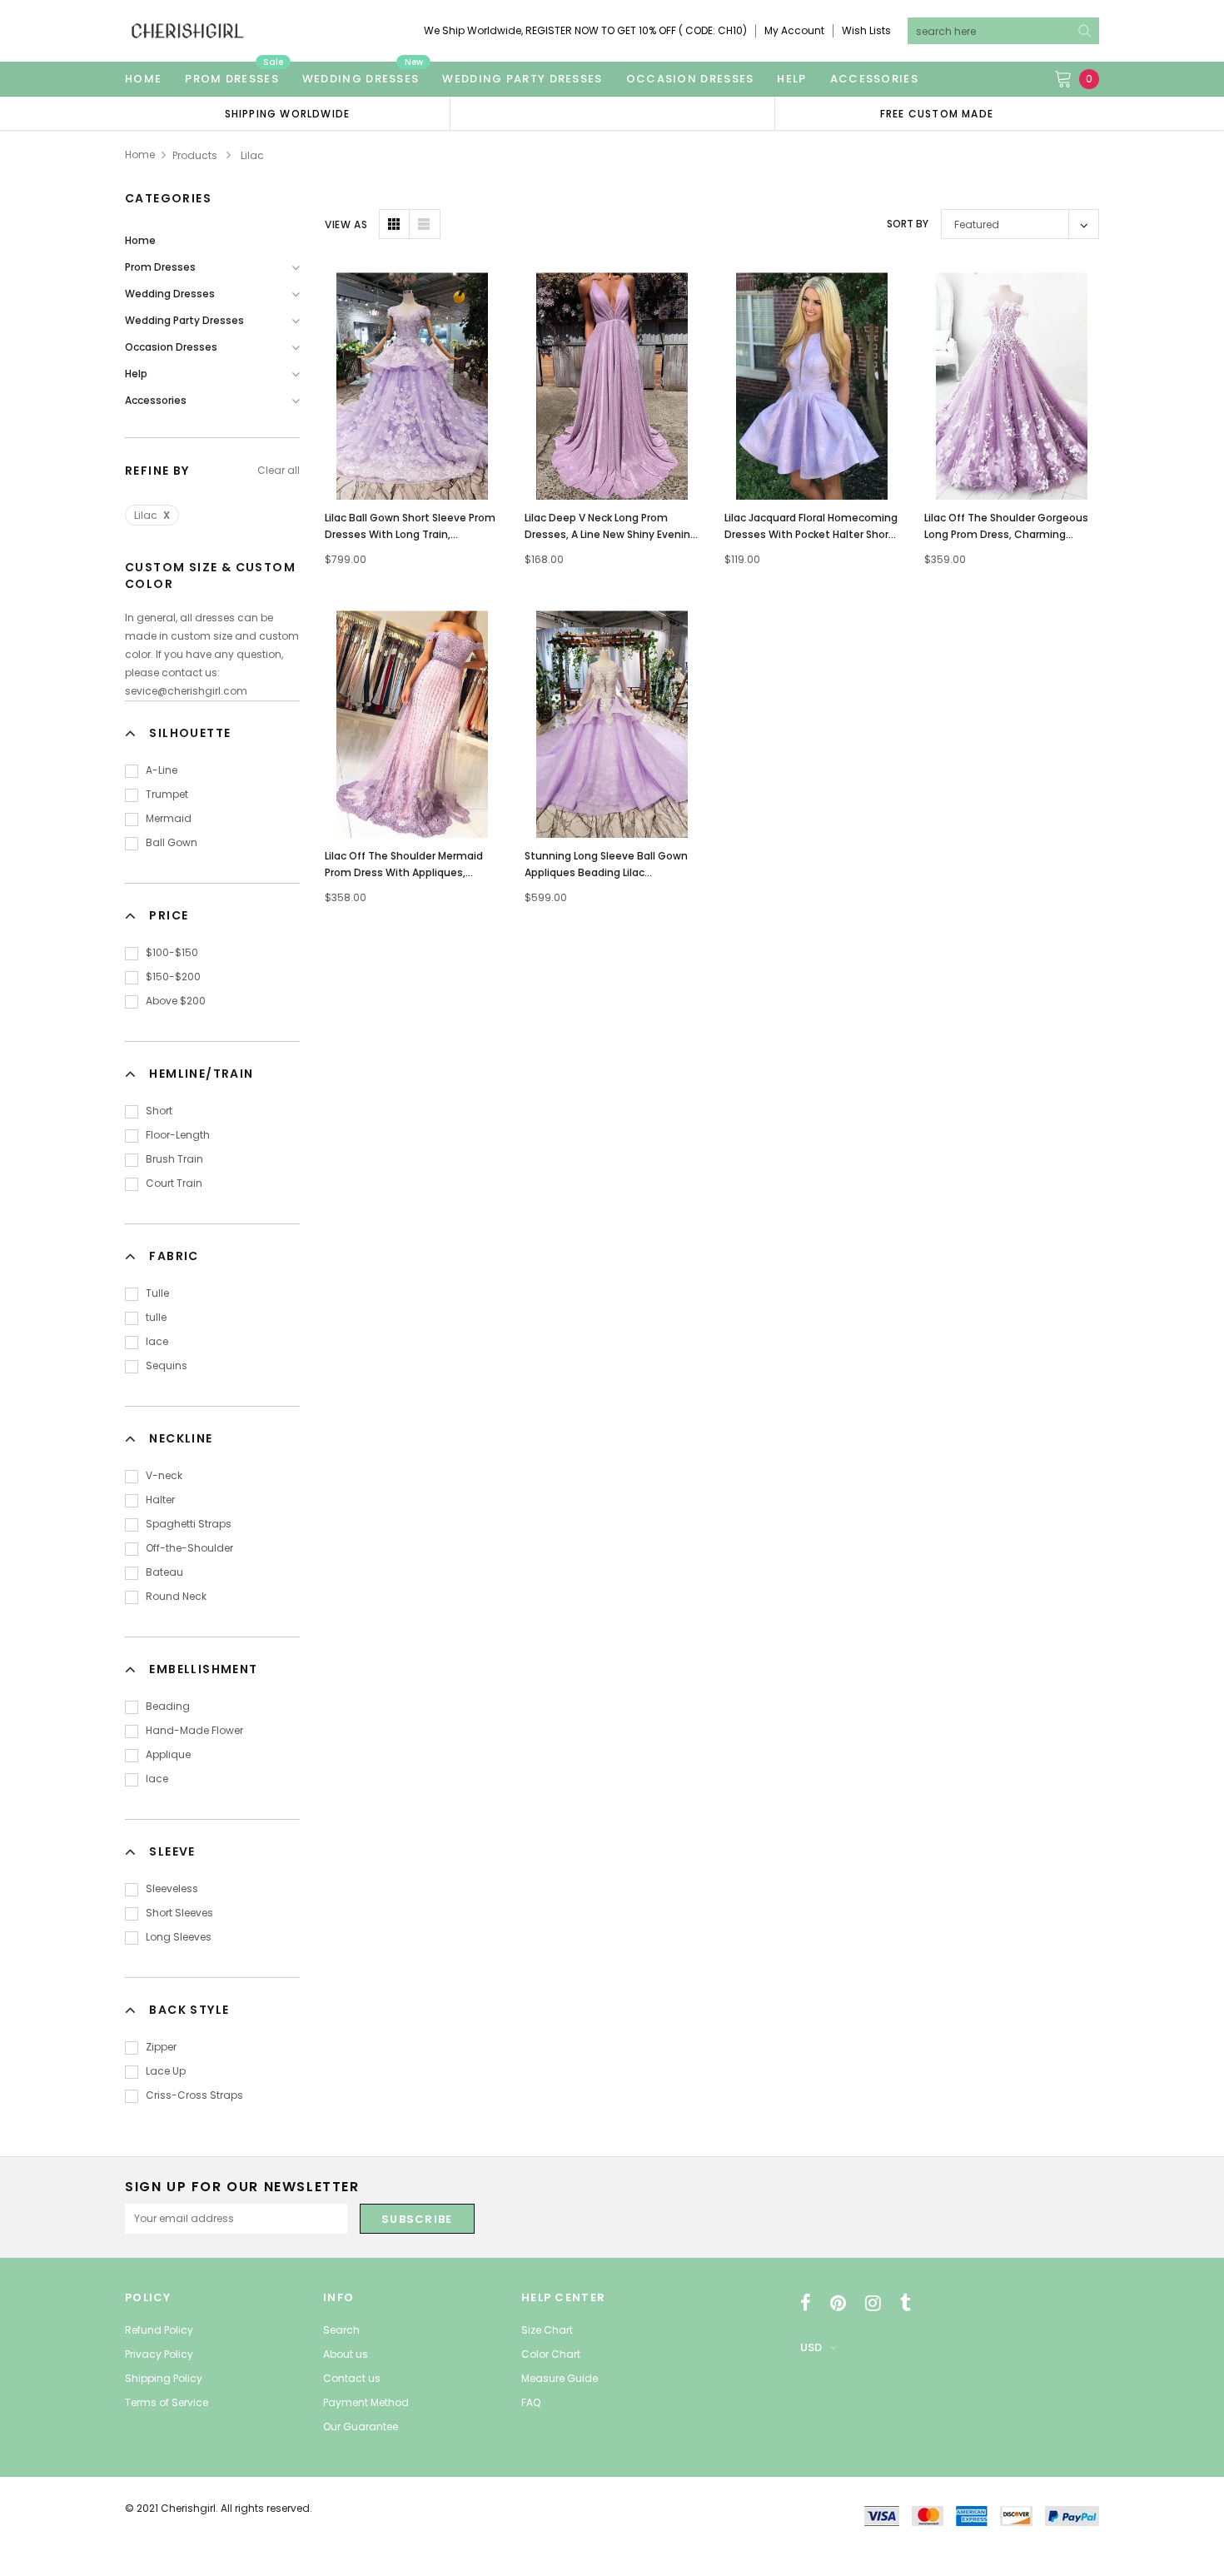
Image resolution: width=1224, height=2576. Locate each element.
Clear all (279, 470)
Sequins (167, 1365)
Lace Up (166, 2071)
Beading (168, 1706)
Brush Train (174, 1159)
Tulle (157, 1293)
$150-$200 (173, 977)
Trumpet (167, 794)
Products (195, 155)
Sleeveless (172, 1888)
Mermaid (169, 818)
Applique (168, 1754)
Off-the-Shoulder (189, 1548)
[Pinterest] (838, 2303)
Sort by (908, 224)
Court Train (174, 1183)
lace (157, 1341)
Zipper (161, 2047)
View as (346, 224)
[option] (287, 113)
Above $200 (176, 1001)
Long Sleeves (179, 1937)
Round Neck (176, 1596)
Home (140, 154)
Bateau (164, 1572)
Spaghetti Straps (189, 1524)
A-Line (162, 770)
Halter (160, 1500)
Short (159, 1111)
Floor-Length (178, 1135)
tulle (156, 1317)
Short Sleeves (179, 1913)
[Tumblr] (906, 2303)
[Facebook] (806, 2303)
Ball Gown (172, 842)
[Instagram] (873, 2303)
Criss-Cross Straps (194, 2095)
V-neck (164, 1475)
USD (811, 2347)
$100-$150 (172, 952)
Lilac (152, 515)
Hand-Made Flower (194, 1730)
